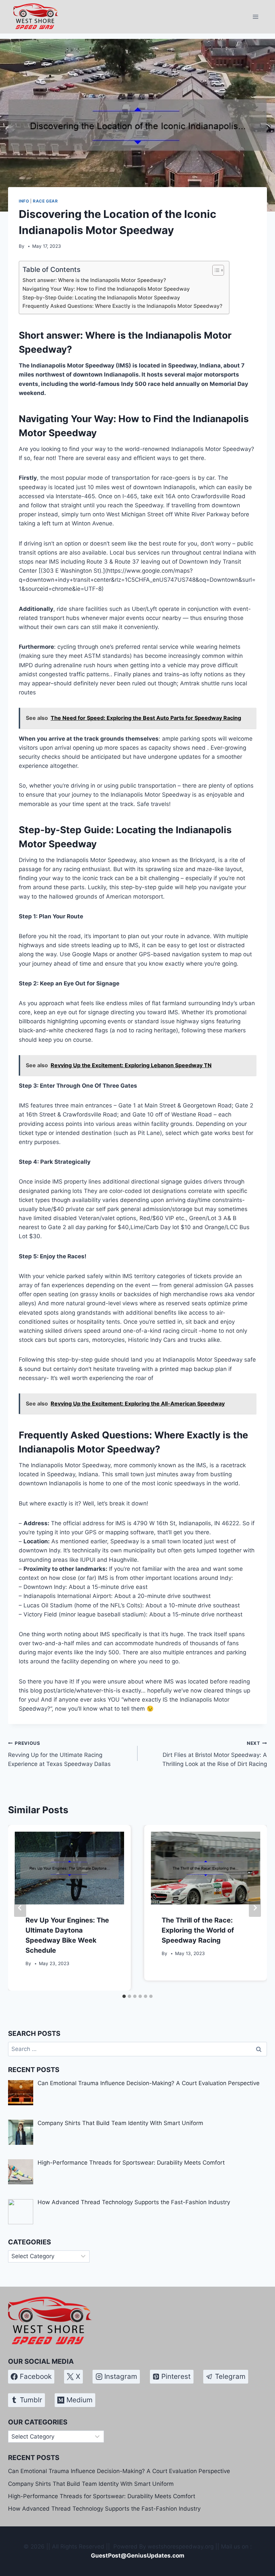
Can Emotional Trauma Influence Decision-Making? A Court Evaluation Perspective (119, 2471)
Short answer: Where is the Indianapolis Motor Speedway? (94, 280)
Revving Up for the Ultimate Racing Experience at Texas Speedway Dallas (59, 1754)
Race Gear (45, 201)
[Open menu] (255, 17)
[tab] (124, 1996)
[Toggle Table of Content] (215, 270)
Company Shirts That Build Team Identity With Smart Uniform (91, 2484)
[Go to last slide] (20, 1908)
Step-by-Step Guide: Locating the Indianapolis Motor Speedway (101, 298)
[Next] (255, 1908)
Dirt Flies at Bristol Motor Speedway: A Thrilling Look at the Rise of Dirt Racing (215, 1754)
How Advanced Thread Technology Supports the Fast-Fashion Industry (104, 2509)
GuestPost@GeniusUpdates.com (138, 2556)
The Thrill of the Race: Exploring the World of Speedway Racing (198, 1930)
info (24, 201)
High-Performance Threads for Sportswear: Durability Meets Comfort (102, 2496)
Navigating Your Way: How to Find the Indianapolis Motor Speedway (106, 289)
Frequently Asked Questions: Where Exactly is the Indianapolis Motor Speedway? (122, 306)
